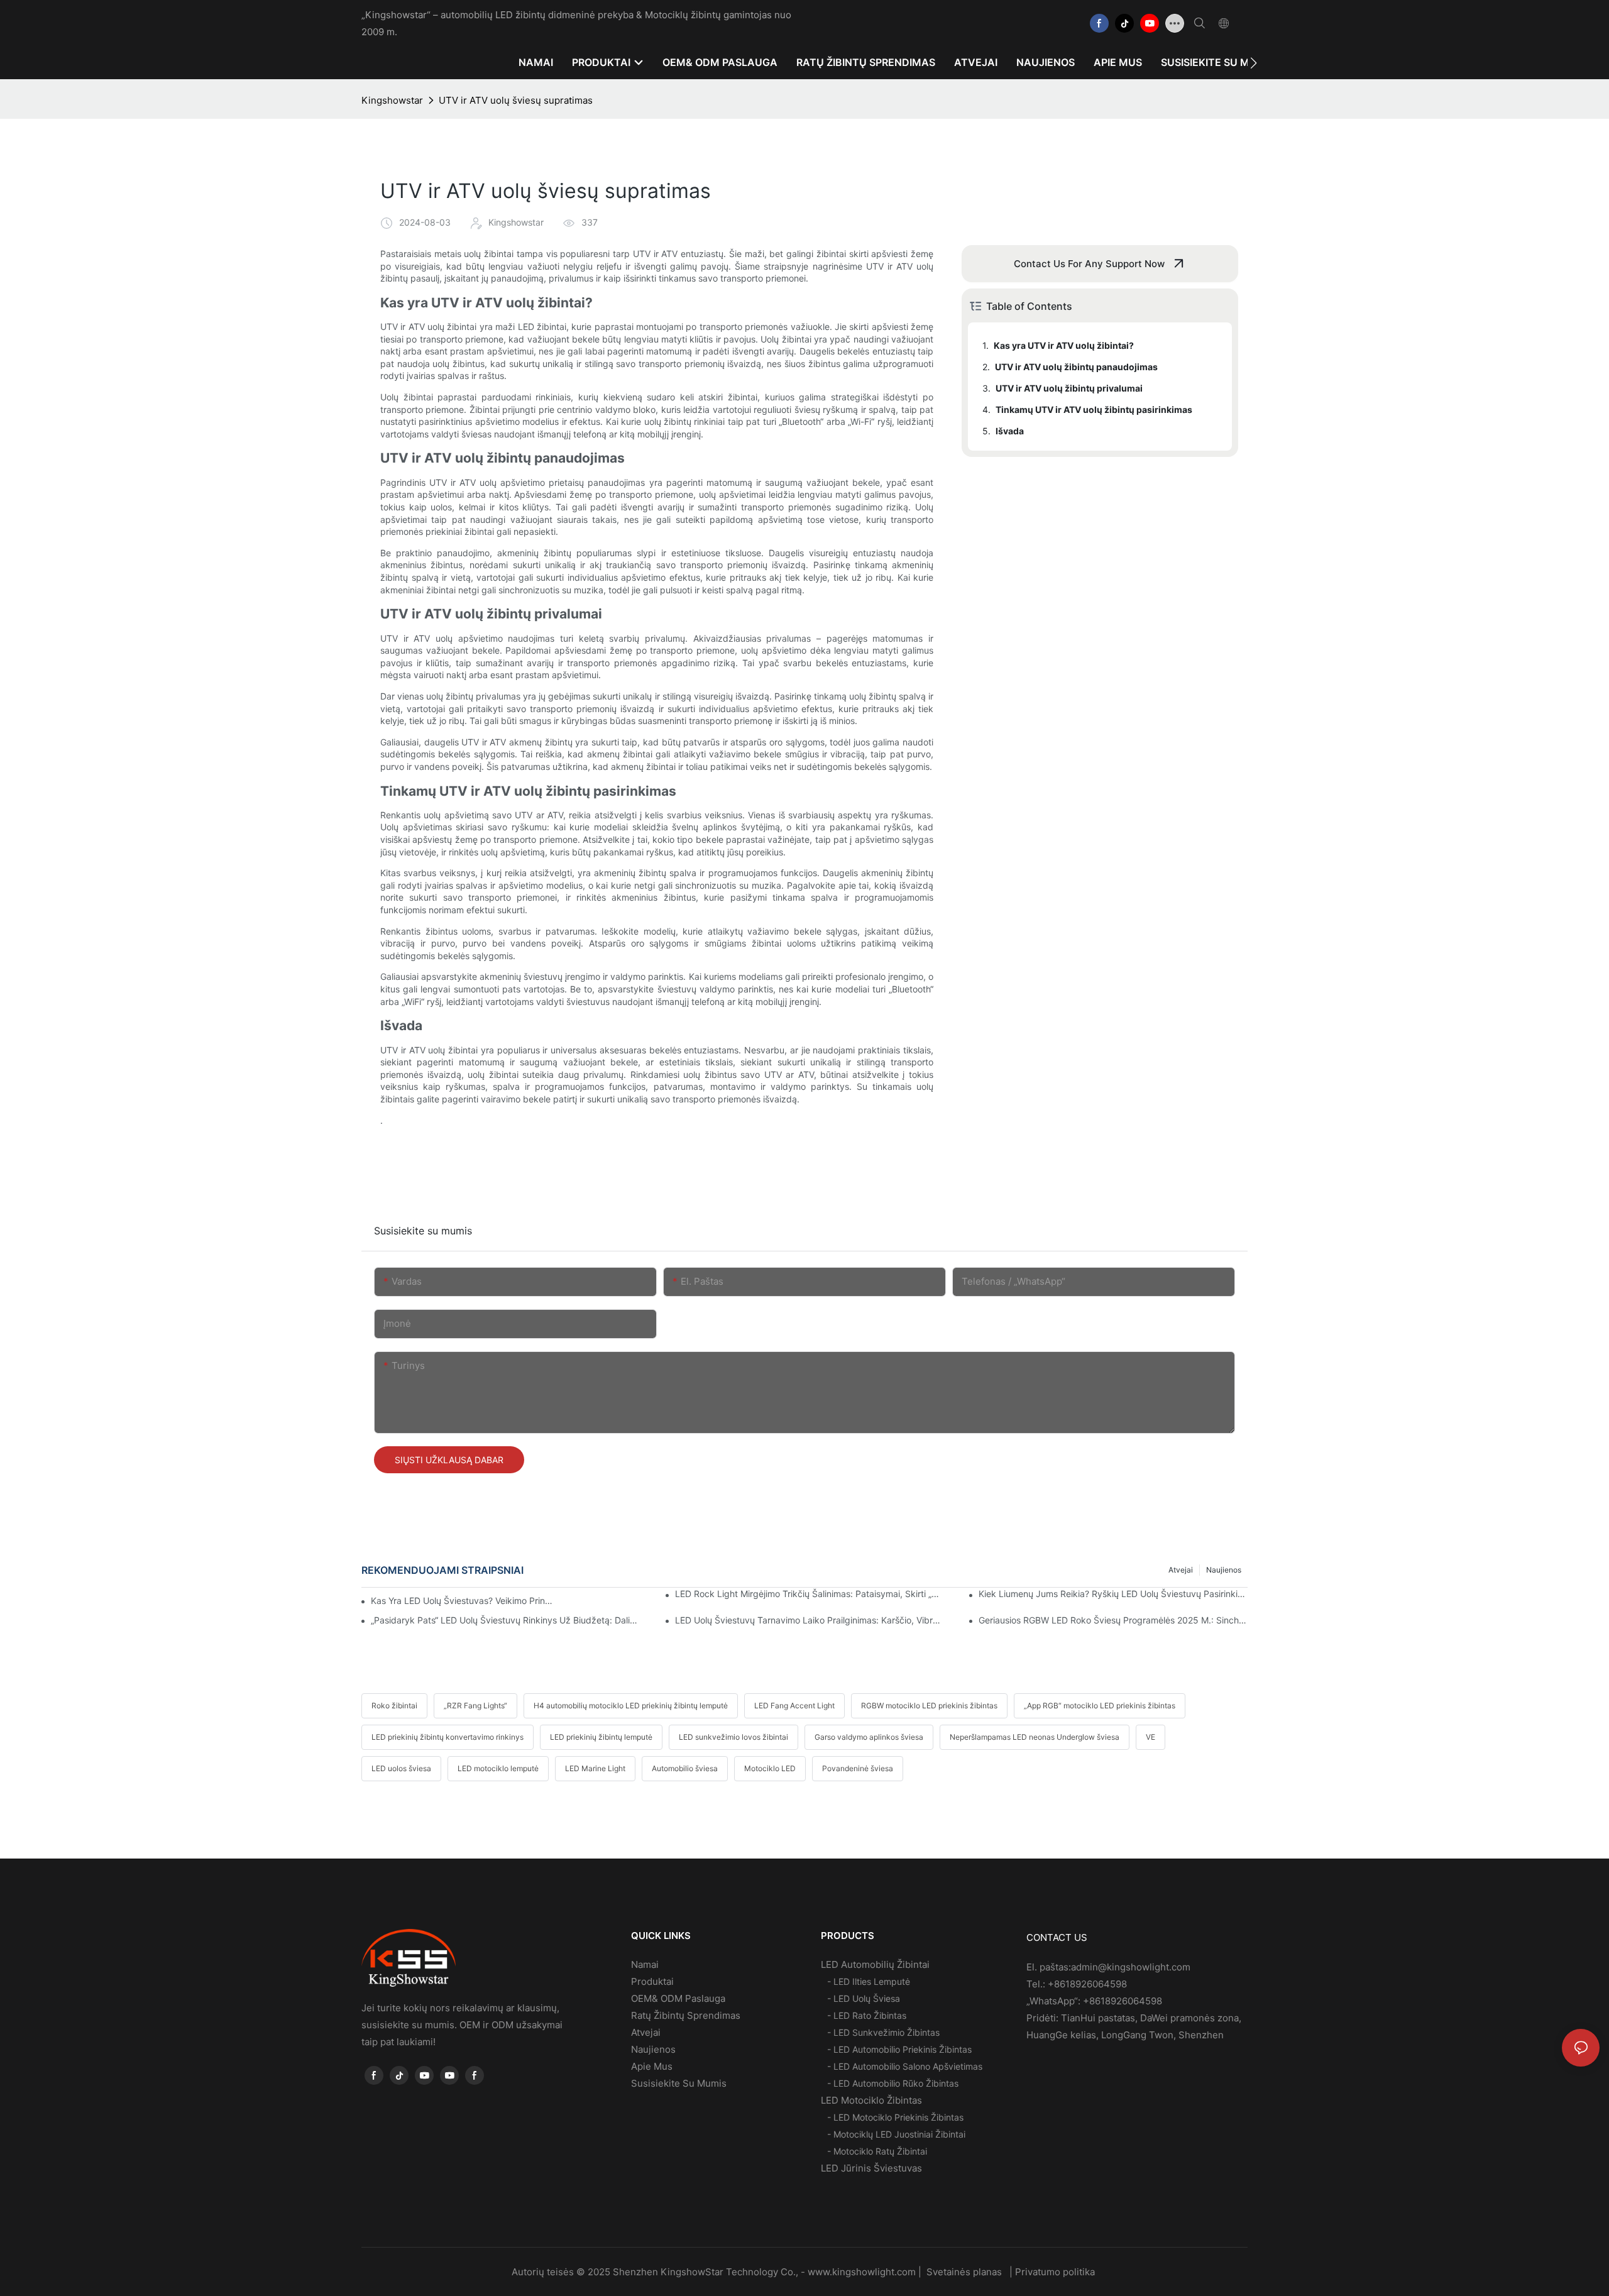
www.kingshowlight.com (863, 2272)
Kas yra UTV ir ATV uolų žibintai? (1064, 345)
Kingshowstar (392, 100)
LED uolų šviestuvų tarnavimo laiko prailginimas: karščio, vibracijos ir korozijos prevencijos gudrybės (810, 1620)
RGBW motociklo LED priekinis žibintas (929, 1706)
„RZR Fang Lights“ (475, 1706)
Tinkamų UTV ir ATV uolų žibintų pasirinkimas (1094, 409)
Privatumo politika (1056, 2272)
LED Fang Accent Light (794, 1706)
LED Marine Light (595, 1768)
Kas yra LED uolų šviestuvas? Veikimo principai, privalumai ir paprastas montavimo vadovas (463, 1601)
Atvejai (1181, 1570)
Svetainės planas (964, 2272)
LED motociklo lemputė (498, 1768)
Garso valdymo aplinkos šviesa (869, 1737)
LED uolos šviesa (401, 1768)
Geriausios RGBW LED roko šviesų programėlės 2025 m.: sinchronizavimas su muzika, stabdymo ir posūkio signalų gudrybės (1113, 1620)
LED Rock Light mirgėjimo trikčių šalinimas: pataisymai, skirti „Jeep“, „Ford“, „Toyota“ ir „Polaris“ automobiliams (810, 1594)
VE (1150, 1737)
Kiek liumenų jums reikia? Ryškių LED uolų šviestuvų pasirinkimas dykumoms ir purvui (1113, 1594)
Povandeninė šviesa (858, 1768)
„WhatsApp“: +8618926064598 (1094, 2001)
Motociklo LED (770, 1768)
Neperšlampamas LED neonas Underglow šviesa (1035, 1737)
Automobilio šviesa (685, 1768)
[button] (1254, 63)
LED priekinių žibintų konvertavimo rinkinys (448, 1737)
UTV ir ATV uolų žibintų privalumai (1069, 388)
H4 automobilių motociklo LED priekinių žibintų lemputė (631, 1706)
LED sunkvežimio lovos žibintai (733, 1737)
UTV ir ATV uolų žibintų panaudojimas (1076, 367)
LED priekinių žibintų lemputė (601, 1737)
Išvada (1010, 431)
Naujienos (1224, 1570)
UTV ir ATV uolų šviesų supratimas (516, 100)
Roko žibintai (394, 1706)
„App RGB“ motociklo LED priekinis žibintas (1100, 1706)
